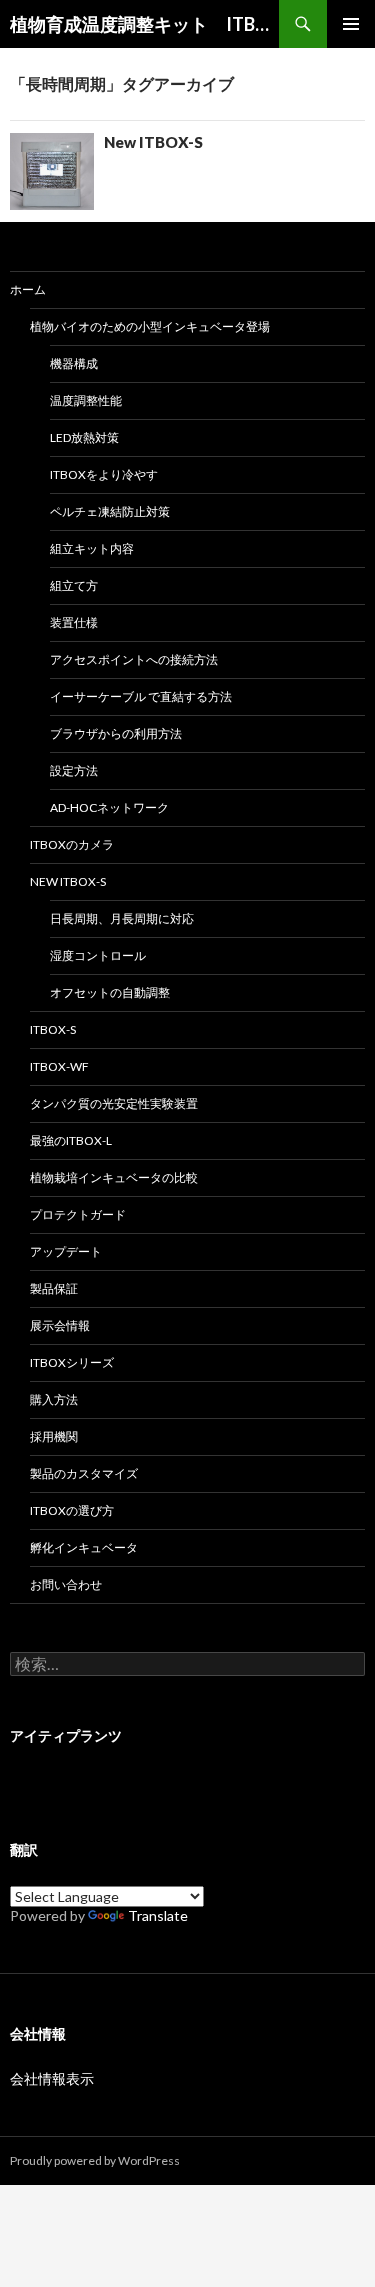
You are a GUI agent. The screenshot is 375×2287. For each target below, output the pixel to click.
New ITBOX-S (153, 142)
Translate (158, 1915)
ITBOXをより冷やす (104, 474)
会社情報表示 (52, 2078)
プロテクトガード (78, 1214)
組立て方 (74, 585)
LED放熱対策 (84, 437)
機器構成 (74, 363)
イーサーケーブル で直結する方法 (141, 696)
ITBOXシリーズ (72, 1362)
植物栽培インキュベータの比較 (114, 1177)
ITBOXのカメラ (72, 844)
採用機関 (54, 1436)
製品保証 (54, 1288)
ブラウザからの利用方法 (116, 733)
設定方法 (74, 770)
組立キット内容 (92, 548)
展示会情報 (60, 1325)
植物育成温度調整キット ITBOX (144, 24)
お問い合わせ (66, 1584)
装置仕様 (74, 622)
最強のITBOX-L (71, 1140)
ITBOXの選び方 (72, 1510)
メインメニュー (351, 24)
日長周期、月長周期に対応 (122, 918)
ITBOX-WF (59, 1066)
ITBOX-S (53, 1029)
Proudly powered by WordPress (95, 2160)
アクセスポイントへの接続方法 (134, 659)
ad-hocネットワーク (109, 807)
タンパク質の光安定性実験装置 (114, 1103)
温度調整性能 (86, 400)
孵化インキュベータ (84, 1547)
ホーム (28, 289)
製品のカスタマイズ (84, 1473)
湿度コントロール (98, 955)
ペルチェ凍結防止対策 (110, 511)
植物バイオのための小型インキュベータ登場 (150, 326)
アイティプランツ (66, 1735)
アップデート (66, 1251)
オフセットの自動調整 (110, 992)
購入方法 (54, 1399)
